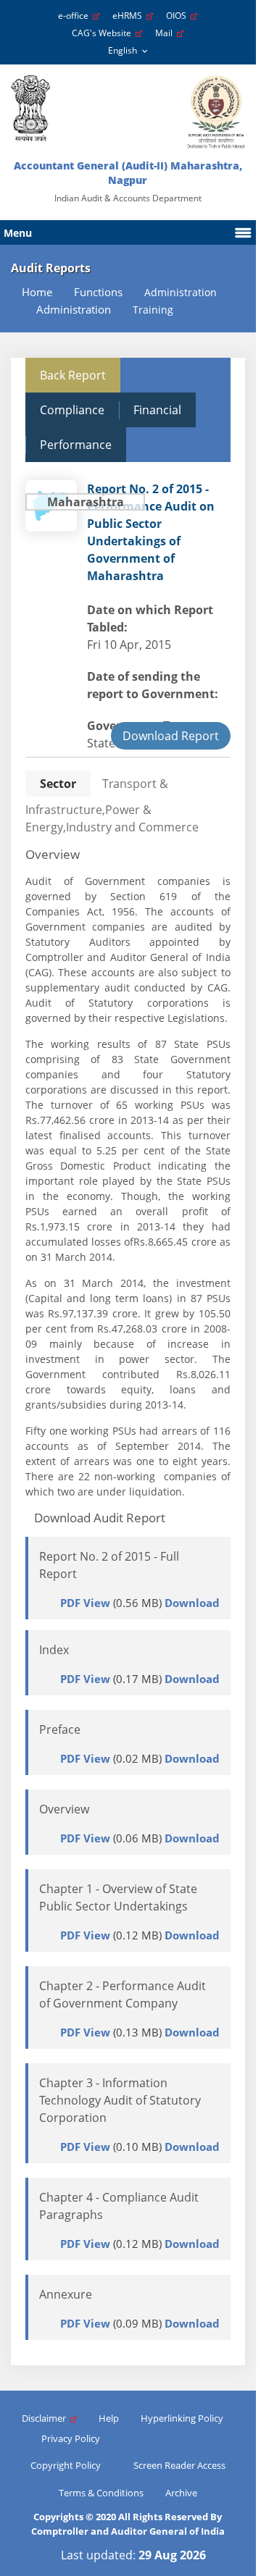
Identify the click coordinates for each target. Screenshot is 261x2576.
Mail (166, 33)
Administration (74, 310)
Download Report (171, 736)
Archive (181, 2493)
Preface (60, 1729)
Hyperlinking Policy (182, 2418)
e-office (75, 16)
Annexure (66, 2294)
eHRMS (129, 16)
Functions (98, 292)
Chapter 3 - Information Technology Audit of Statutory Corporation (120, 2100)
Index (54, 1650)
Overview (64, 1809)
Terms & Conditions (101, 2493)
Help (109, 2418)
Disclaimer (46, 2418)
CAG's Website (104, 33)
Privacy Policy (71, 2438)
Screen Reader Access (179, 2465)
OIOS (178, 16)
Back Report (73, 375)
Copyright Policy (66, 2465)
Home (37, 292)
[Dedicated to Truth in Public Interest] (30, 108)
